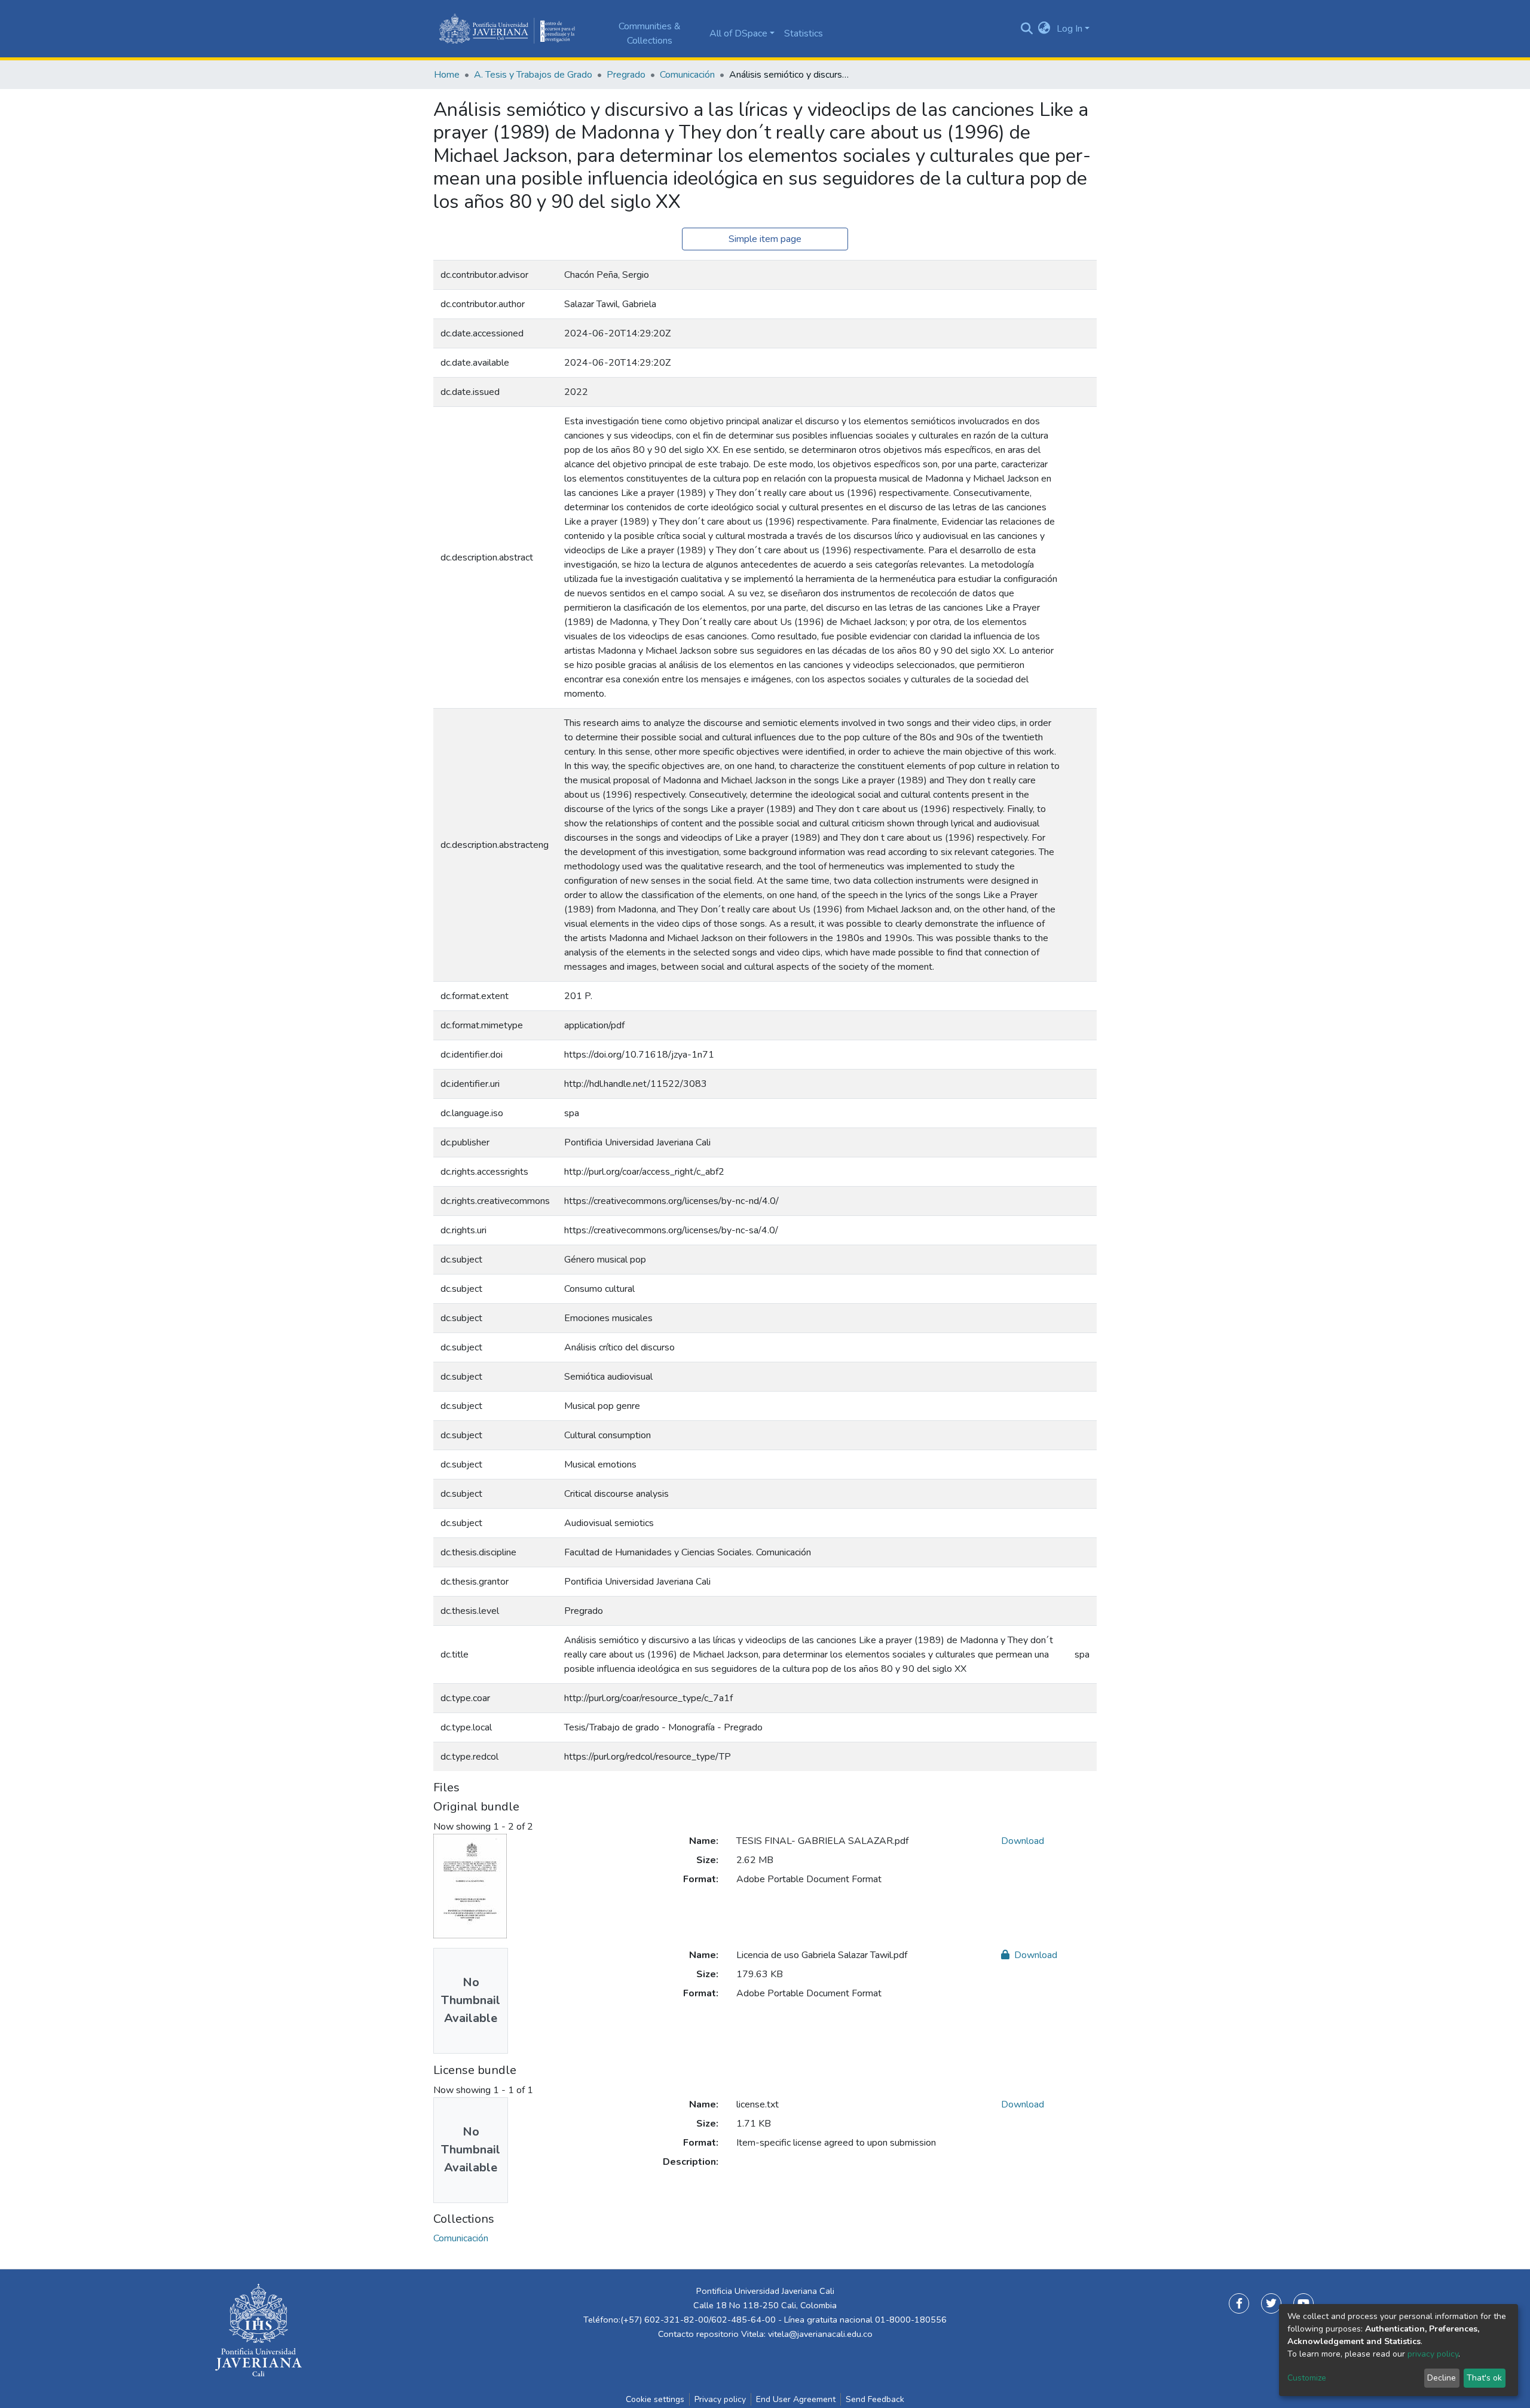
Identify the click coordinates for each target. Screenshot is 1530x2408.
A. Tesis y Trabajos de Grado (533, 75)
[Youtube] (1303, 2303)
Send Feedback (875, 2399)
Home (447, 75)
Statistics (804, 33)
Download (1023, 1841)
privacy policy (1433, 2354)
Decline (1442, 2378)
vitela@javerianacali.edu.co (820, 2334)
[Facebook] (1239, 2303)
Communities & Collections (650, 33)
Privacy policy (720, 2399)
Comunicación (687, 75)
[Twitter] (1271, 2303)
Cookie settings (655, 2399)
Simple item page (765, 239)
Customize (1307, 2378)
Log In (1070, 29)
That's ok (1484, 2378)
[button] (1044, 29)
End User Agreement (796, 2399)
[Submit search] (1026, 29)
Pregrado (626, 75)
